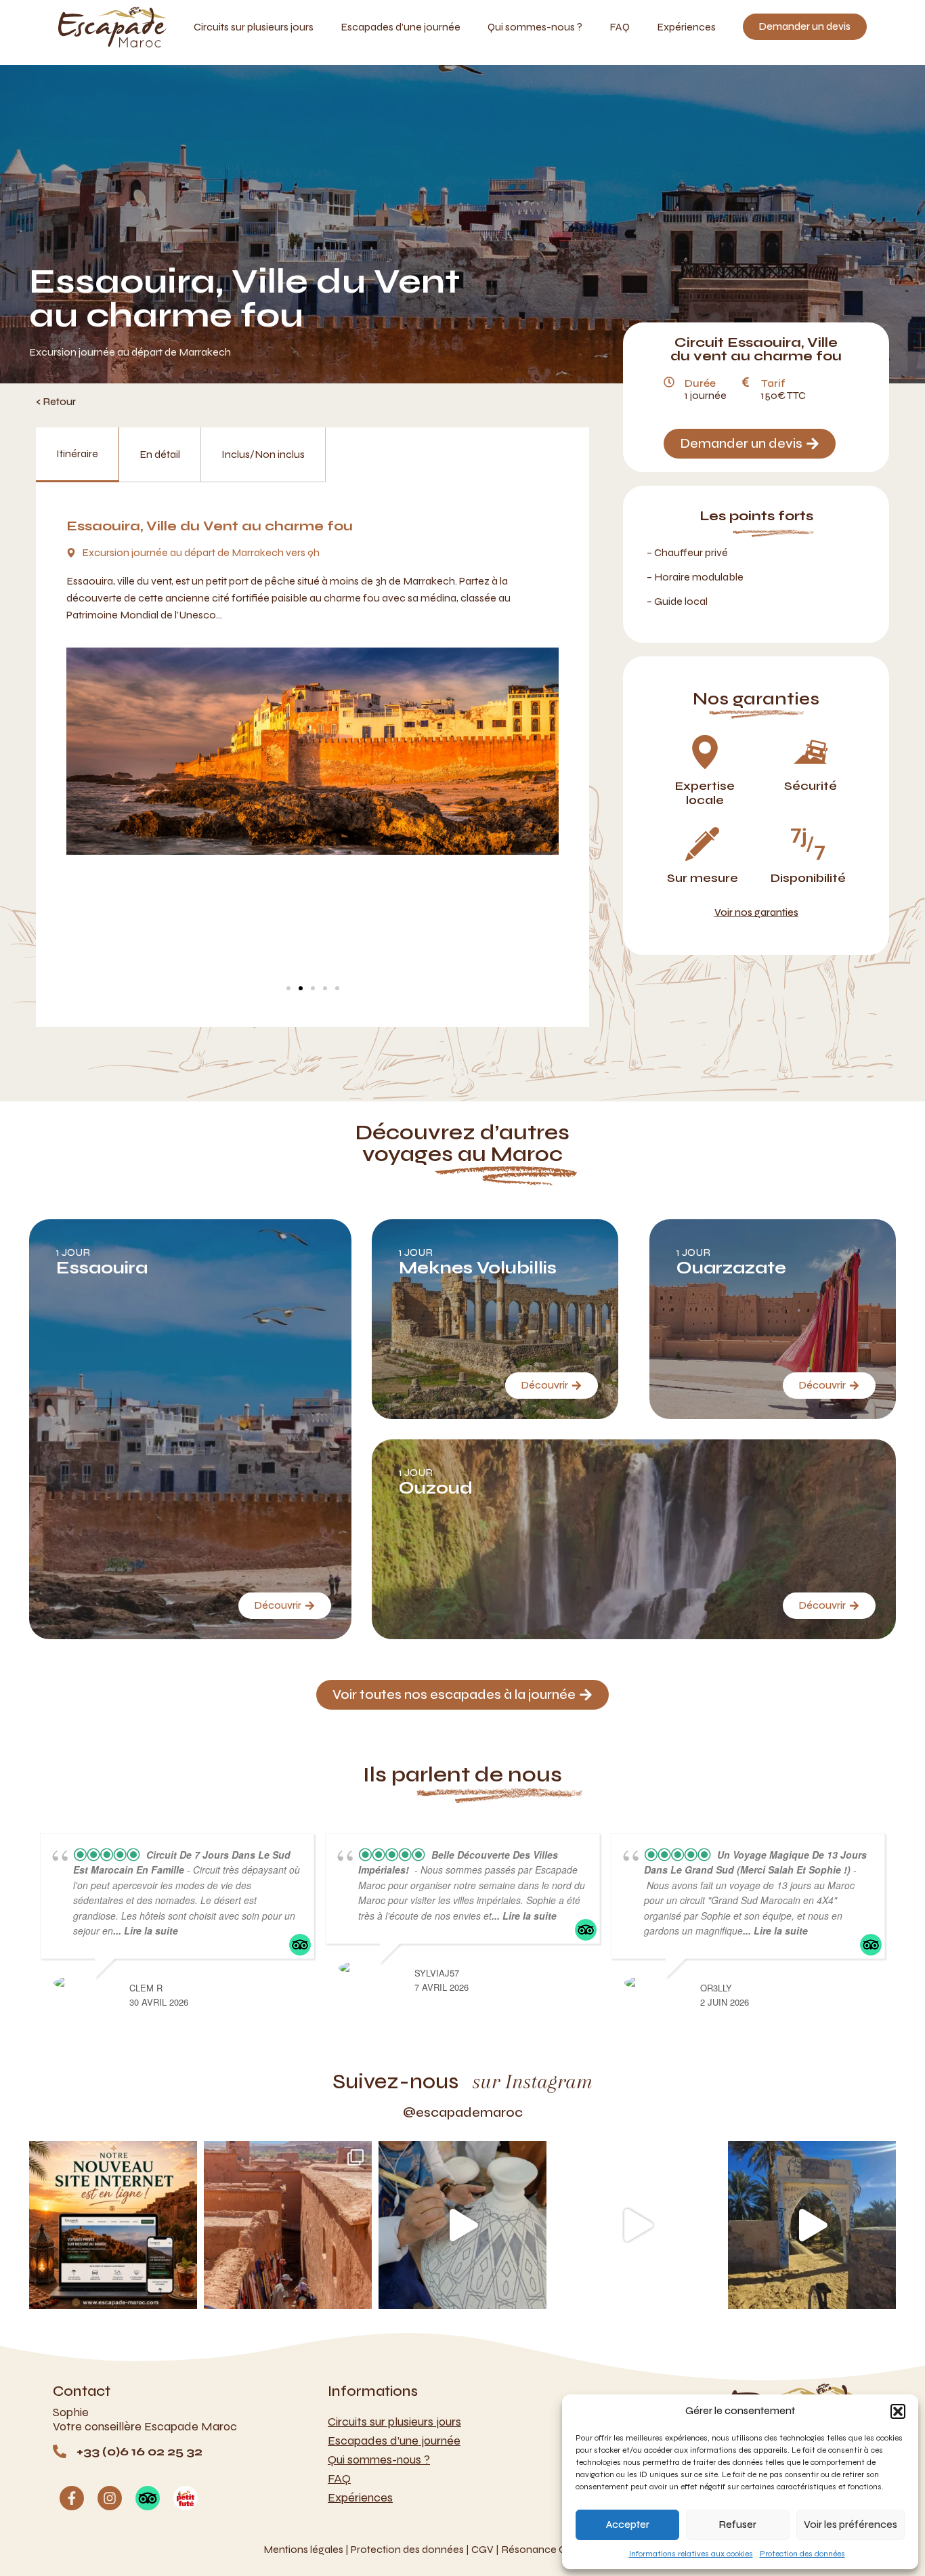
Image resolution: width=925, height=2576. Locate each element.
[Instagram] (110, 2498)
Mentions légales (303, 2549)
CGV (482, 2549)
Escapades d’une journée (401, 27)
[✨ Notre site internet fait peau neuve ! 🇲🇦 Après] (113, 2225)
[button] (898, 2411)
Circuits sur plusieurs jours (254, 27)
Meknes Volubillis (478, 1268)
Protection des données (802, 2554)
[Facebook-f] (72, 2498)
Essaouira (102, 1268)
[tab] (78, 455)
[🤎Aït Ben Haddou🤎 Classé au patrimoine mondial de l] (288, 2225)
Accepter (628, 2525)
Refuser (738, 2525)
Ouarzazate (731, 1268)
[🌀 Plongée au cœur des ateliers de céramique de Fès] (462, 2225)
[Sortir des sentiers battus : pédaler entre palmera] (812, 2225)
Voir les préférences (851, 2525)
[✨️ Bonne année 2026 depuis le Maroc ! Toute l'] (637, 2225)
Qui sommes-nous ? (535, 27)
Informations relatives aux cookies (691, 2554)
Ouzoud (436, 1488)
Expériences (686, 27)
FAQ (620, 27)
